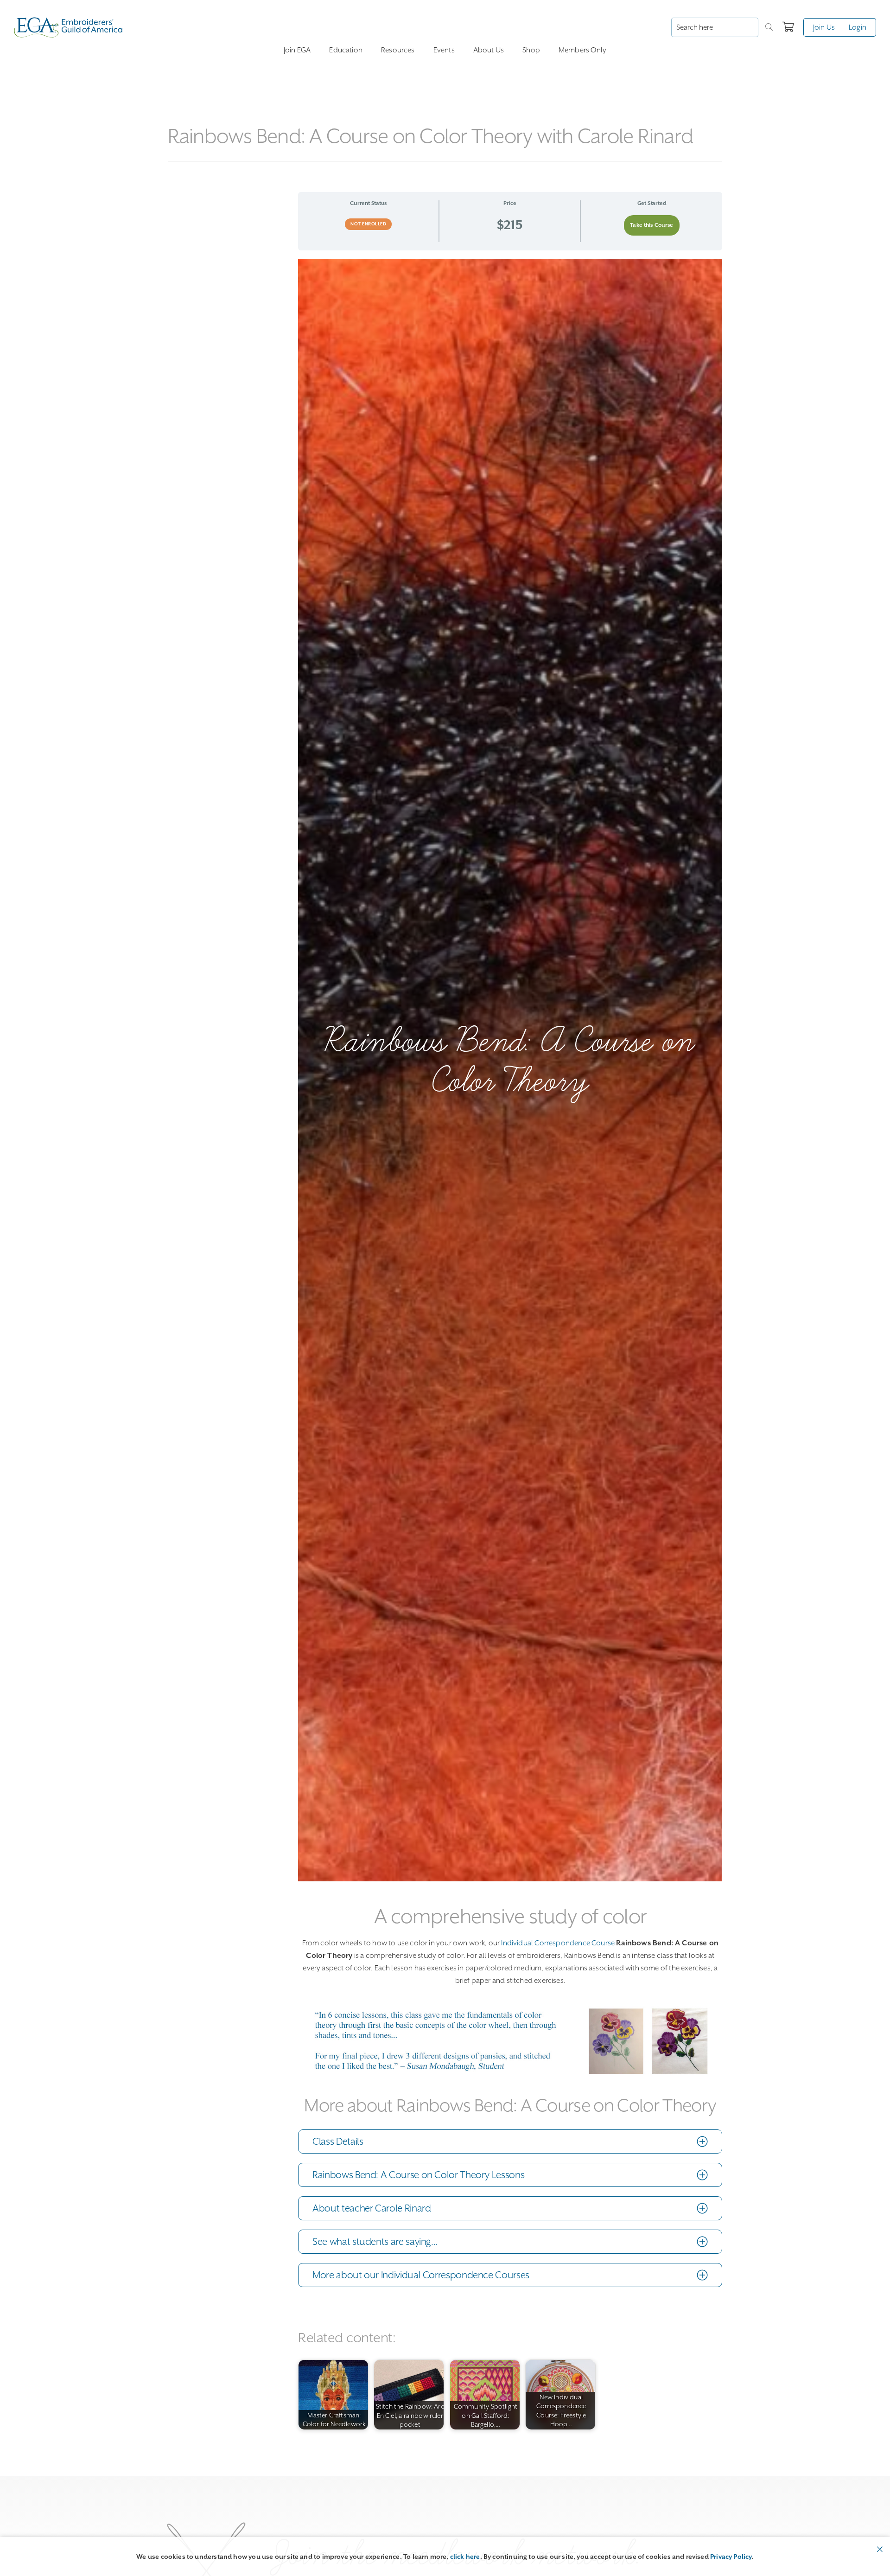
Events (444, 50)
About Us (489, 50)
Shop (531, 50)
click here (465, 2557)
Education (346, 50)
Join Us (824, 27)
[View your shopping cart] (788, 27)
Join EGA (297, 50)
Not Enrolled (368, 224)
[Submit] (769, 27)
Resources (398, 50)
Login (858, 27)
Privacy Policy (731, 2557)
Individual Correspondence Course (558, 1943)
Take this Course (652, 225)
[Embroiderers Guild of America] (68, 27)
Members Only (582, 50)
